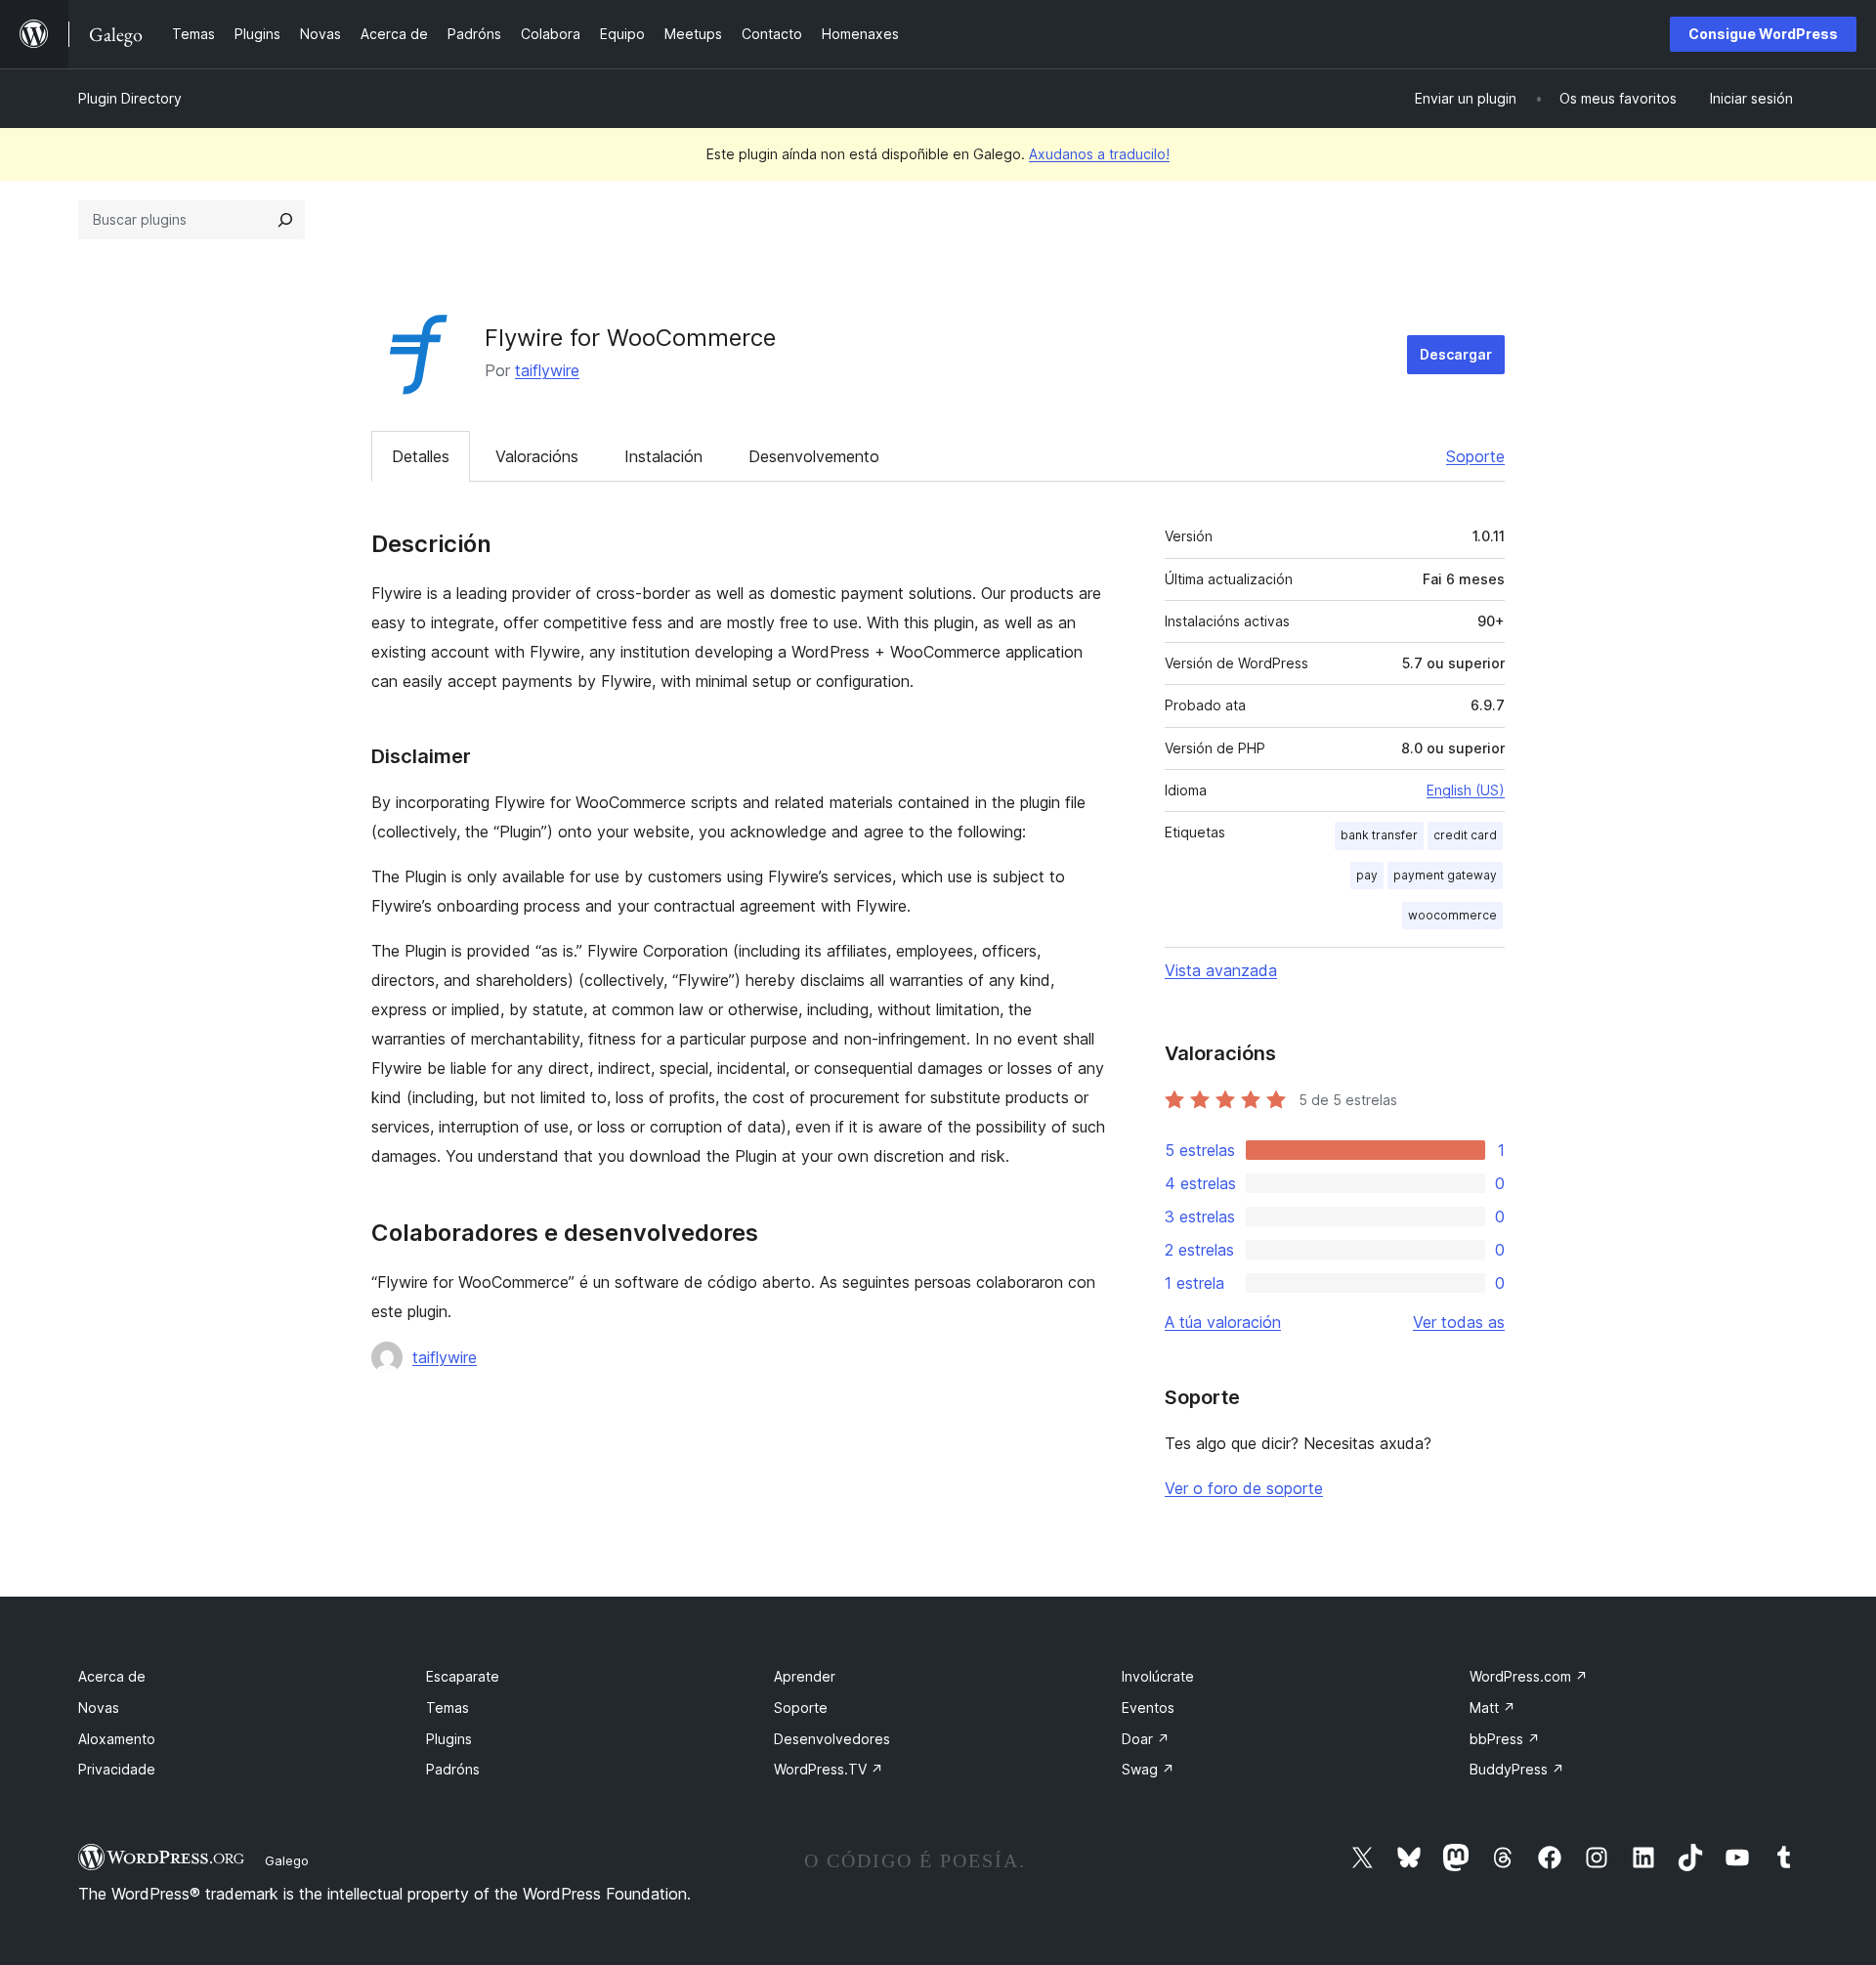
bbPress (1505, 1739)
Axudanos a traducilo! (1099, 154)
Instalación (663, 456)
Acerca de (112, 1676)
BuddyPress (1517, 1769)
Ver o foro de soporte (1244, 1488)
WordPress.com (1529, 1676)
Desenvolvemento (814, 456)
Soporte (1475, 456)
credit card (1465, 835)
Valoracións (537, 456)
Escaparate (463, 1676)
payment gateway (1445, 875)
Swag (1148, 1769)
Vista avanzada (1221, 970)
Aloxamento (117, 1739)
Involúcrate (1158, 1676)
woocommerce (1452, 915)
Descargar (1456, 354)
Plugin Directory (130, 98)
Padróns (453, 1769)
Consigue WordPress (1763, 34)
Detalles (421, 456)
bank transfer (1379, 835)
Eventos (1148, 1708)
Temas (448, 1708)
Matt (1492, 1708)
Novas (99, 1708)
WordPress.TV (829, 1769)
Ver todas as (1459, 1322)
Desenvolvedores (832, 1739)
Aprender (805, 1676)
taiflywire (547, 370)
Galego (287, 1860)
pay (1367, 875)
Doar (1146, 1739)
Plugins (449, 1739)
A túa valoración (1223, 1322)
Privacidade (117, 1769)
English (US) (1466, 790)
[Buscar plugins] (285, 220)
